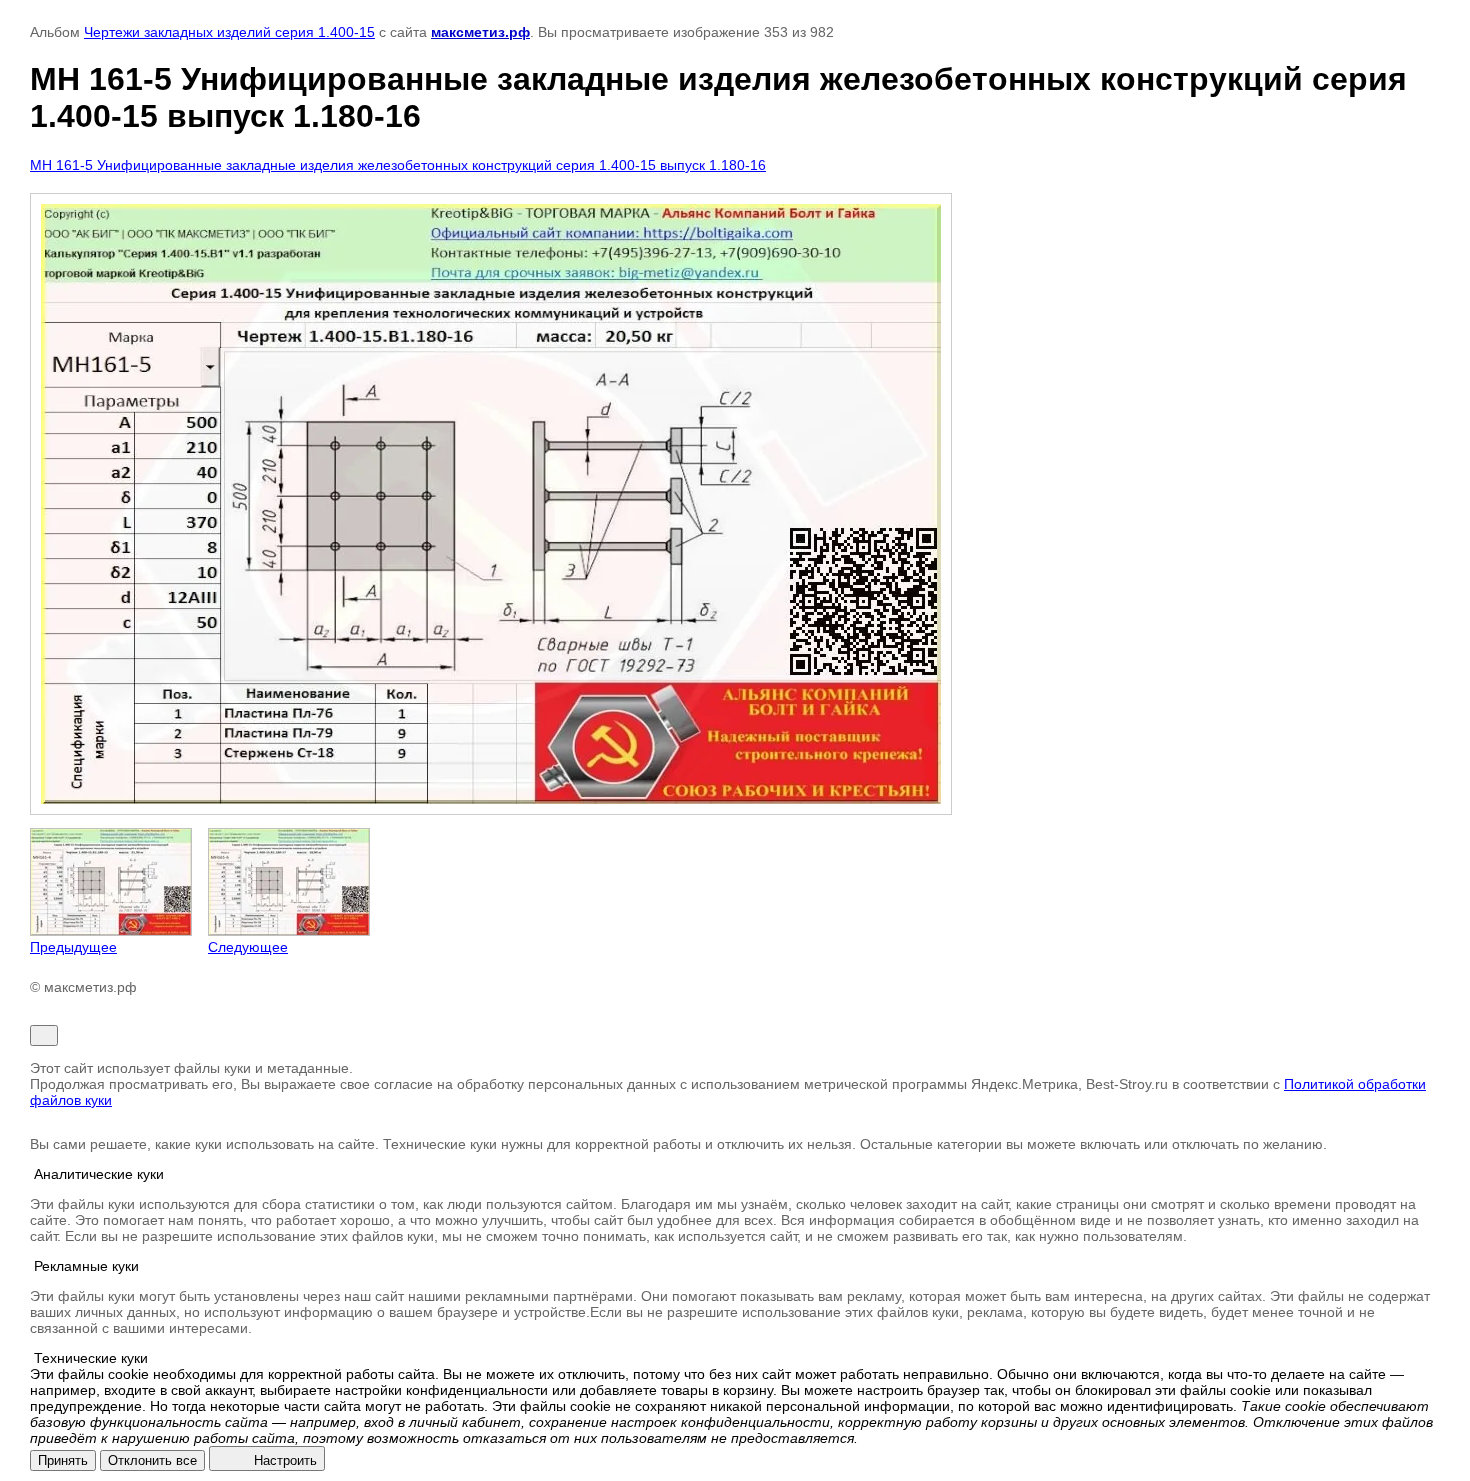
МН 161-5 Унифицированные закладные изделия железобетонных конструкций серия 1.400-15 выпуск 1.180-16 (398, 165)
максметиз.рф (480, 32)
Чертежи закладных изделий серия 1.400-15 (229, 32)
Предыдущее (73, 947)
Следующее (248, 947)
